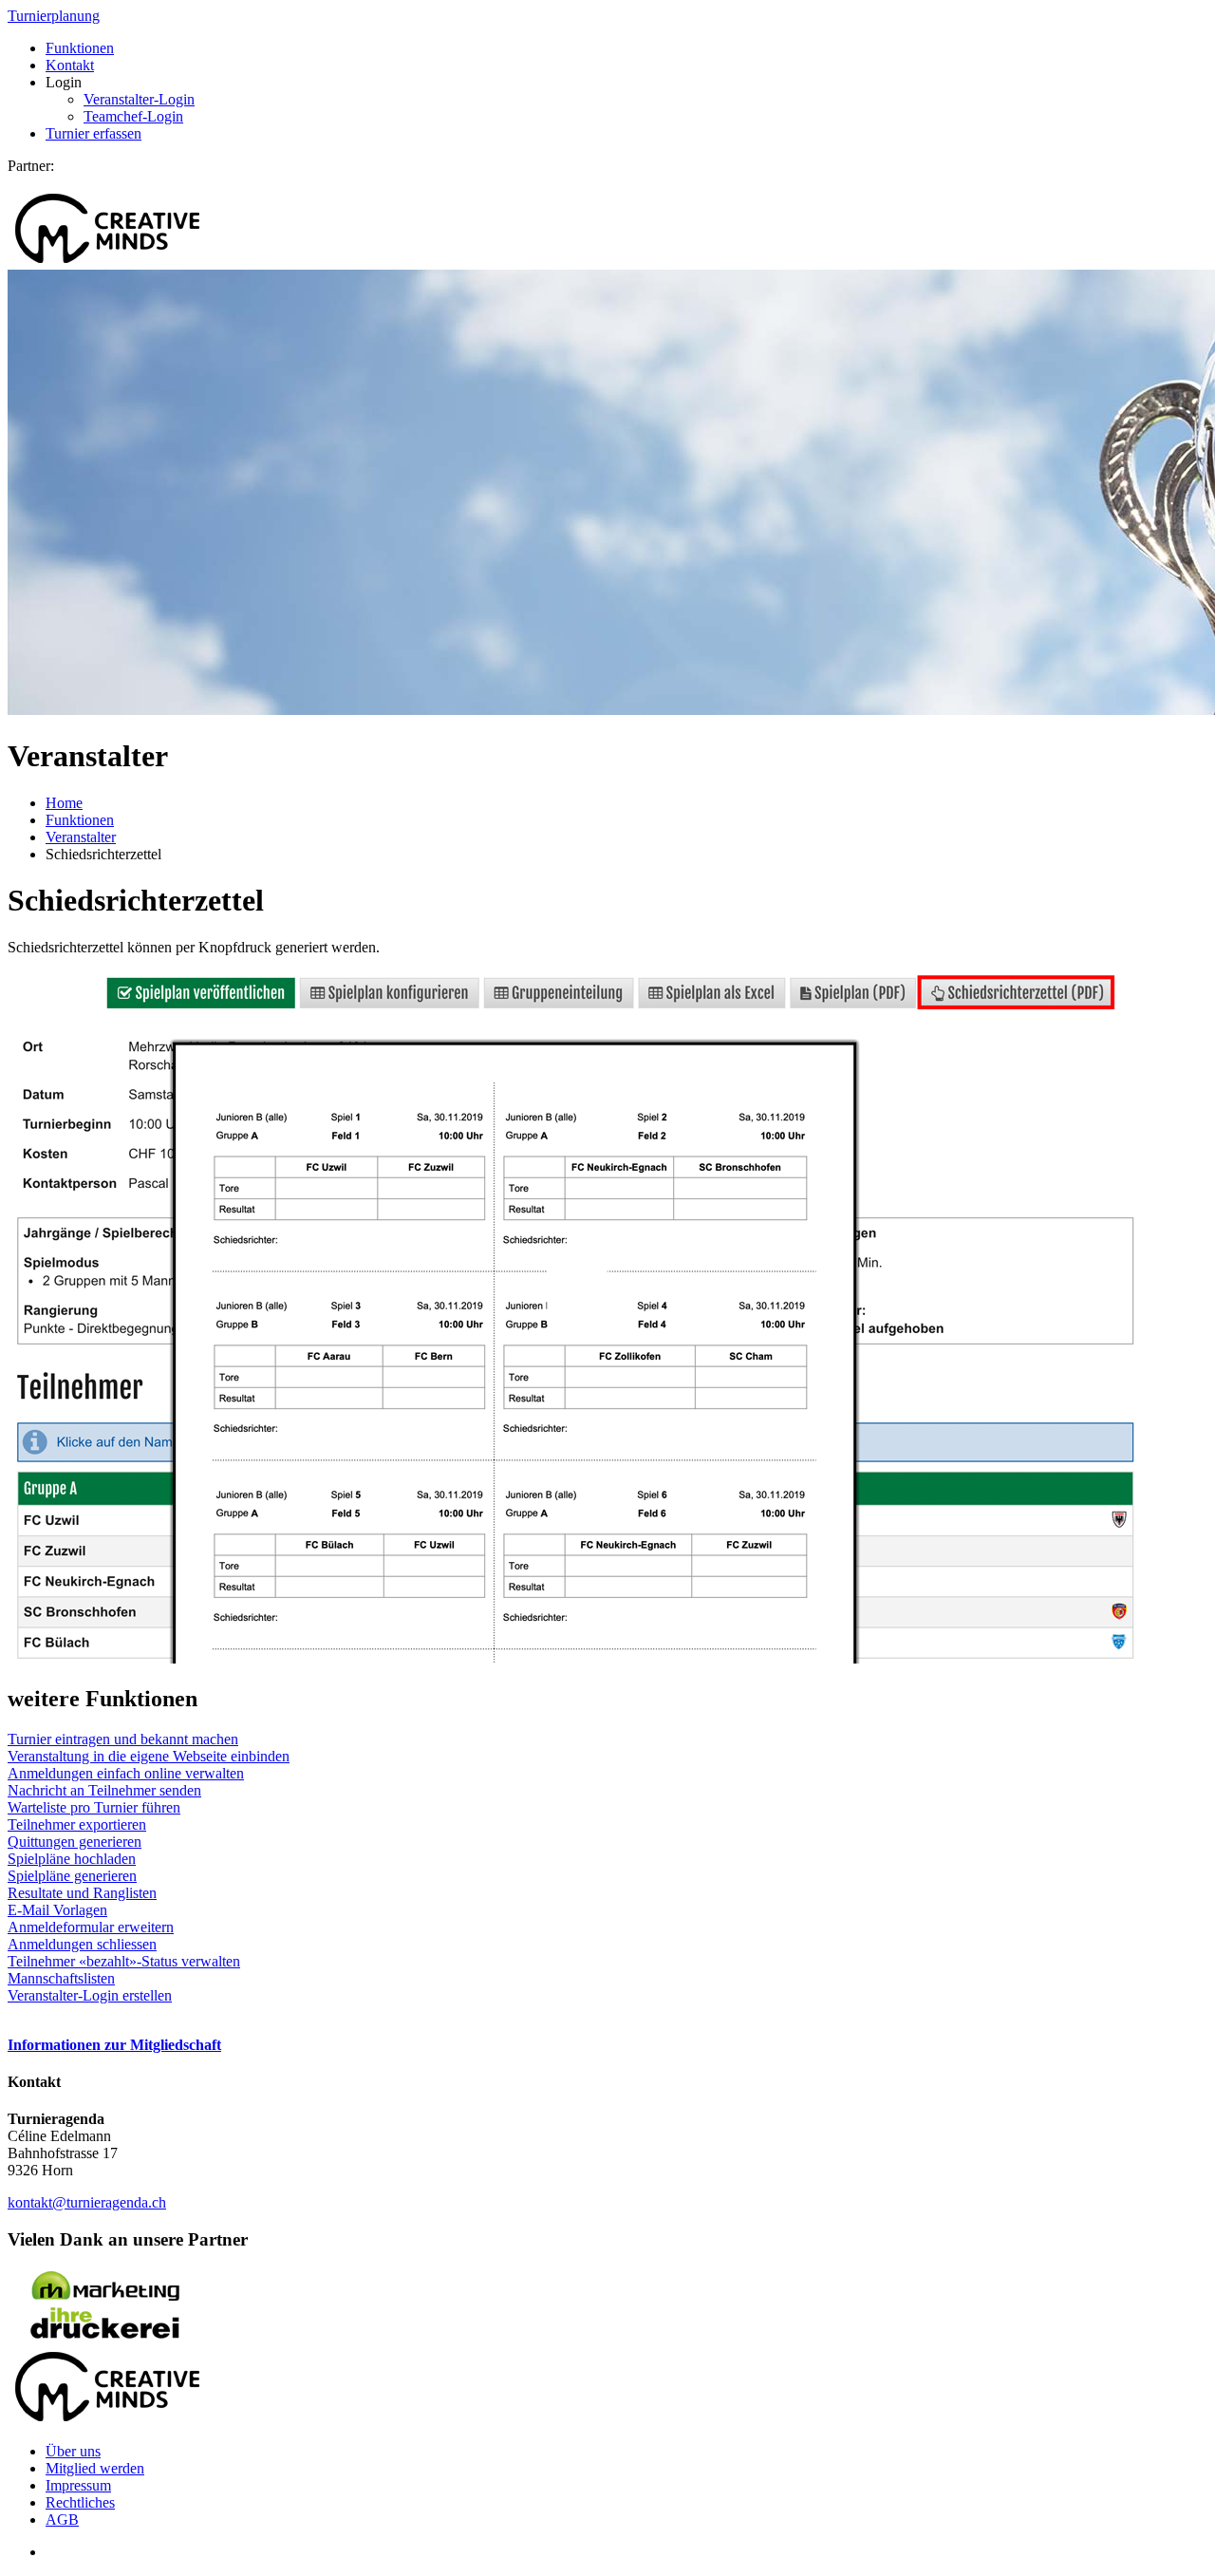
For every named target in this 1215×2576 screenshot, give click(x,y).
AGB (62, 2520)
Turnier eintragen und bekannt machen (123, 1739)
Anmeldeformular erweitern (91, 1927)
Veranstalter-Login (139, 99)
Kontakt (70, 65)
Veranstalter (81, 837)
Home (64, 803)
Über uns (73, 2451)
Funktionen (80, 48)
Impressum (78, 2485)
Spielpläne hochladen (72, 1859)
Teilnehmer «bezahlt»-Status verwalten (124, 1961)
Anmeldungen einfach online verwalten (126, 1773)
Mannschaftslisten (61, 1978)
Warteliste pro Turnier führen (94, 1807)
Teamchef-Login (133, 116)
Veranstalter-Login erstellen (90, 1995)
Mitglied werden (95, 2468)
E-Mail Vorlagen (57, 1910)
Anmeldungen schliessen (82, 1944)
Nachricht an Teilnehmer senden (104, 1790)
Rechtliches (80, 2502)
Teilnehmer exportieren (77, 1824)
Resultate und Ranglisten (82, 1893)
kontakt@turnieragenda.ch (87, 2202)
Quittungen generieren (75, 1842)
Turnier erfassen (93, 133)
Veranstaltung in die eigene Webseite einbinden (149, 1756)
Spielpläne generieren (72, 1876)
